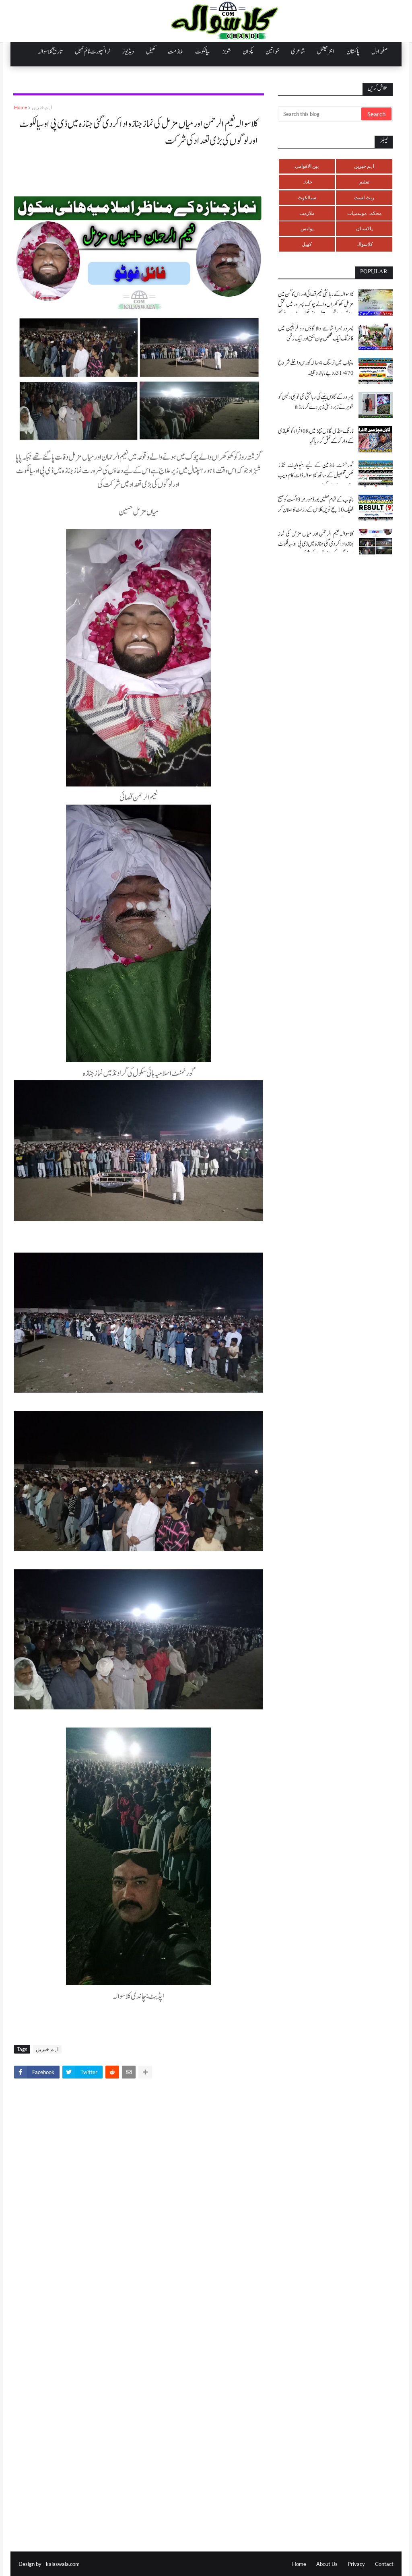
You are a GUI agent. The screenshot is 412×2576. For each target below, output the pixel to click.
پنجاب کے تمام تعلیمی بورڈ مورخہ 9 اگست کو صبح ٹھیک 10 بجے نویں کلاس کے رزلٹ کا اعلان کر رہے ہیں (316, 510)
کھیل (307, 244)
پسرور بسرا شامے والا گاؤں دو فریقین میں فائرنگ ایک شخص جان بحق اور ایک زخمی (316, 334)
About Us (327, 2564)
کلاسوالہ (364, 244)
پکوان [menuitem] (248, 52)
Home (21, 107)
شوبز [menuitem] (227, 52)
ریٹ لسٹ (364, 197)
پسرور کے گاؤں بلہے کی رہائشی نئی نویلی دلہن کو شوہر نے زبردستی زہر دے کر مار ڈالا (316, 402)
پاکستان (364, 228)
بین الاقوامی (307, 166)
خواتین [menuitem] (272, 52)
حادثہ (307, 182)
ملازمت (307, 213)
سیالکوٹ (307, 197)
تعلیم (364, 182)
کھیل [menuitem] (151, 52)
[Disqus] (139, 2197)
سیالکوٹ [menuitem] (203, 52)
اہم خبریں (42, 107)
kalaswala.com (63, 2564)
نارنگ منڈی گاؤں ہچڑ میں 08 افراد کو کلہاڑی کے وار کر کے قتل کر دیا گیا (316, 436)
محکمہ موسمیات (364, 213)
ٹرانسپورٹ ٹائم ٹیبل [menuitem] (93, 52)
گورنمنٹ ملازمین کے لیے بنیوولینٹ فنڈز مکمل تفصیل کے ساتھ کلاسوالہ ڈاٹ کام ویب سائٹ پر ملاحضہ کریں (316, 476)
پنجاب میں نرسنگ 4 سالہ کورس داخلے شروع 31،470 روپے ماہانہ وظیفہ (316, 368)
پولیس (307, 228)
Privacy (356, 2564)
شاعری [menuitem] (298, 52)
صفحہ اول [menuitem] (379, 52)
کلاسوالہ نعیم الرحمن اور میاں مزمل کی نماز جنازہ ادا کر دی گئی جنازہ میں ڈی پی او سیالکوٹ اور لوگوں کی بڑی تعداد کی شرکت (316, 544)
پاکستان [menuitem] (353, 52)
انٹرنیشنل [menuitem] (326, 52)
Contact (384, 2564)
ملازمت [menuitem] (175, 52)
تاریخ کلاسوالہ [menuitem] (50, 52)
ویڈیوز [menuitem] (128, 52)
